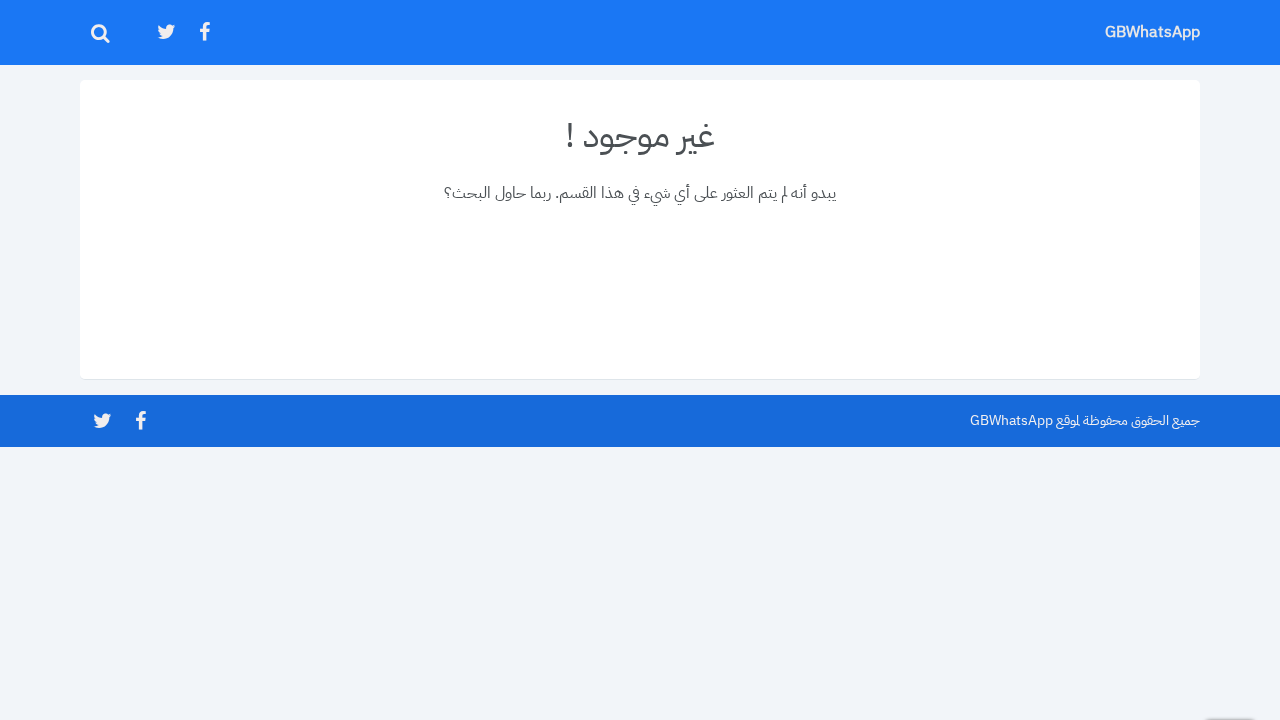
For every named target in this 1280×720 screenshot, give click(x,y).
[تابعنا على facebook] (203, 32)
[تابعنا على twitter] (165, 32)
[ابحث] (100, 33)
